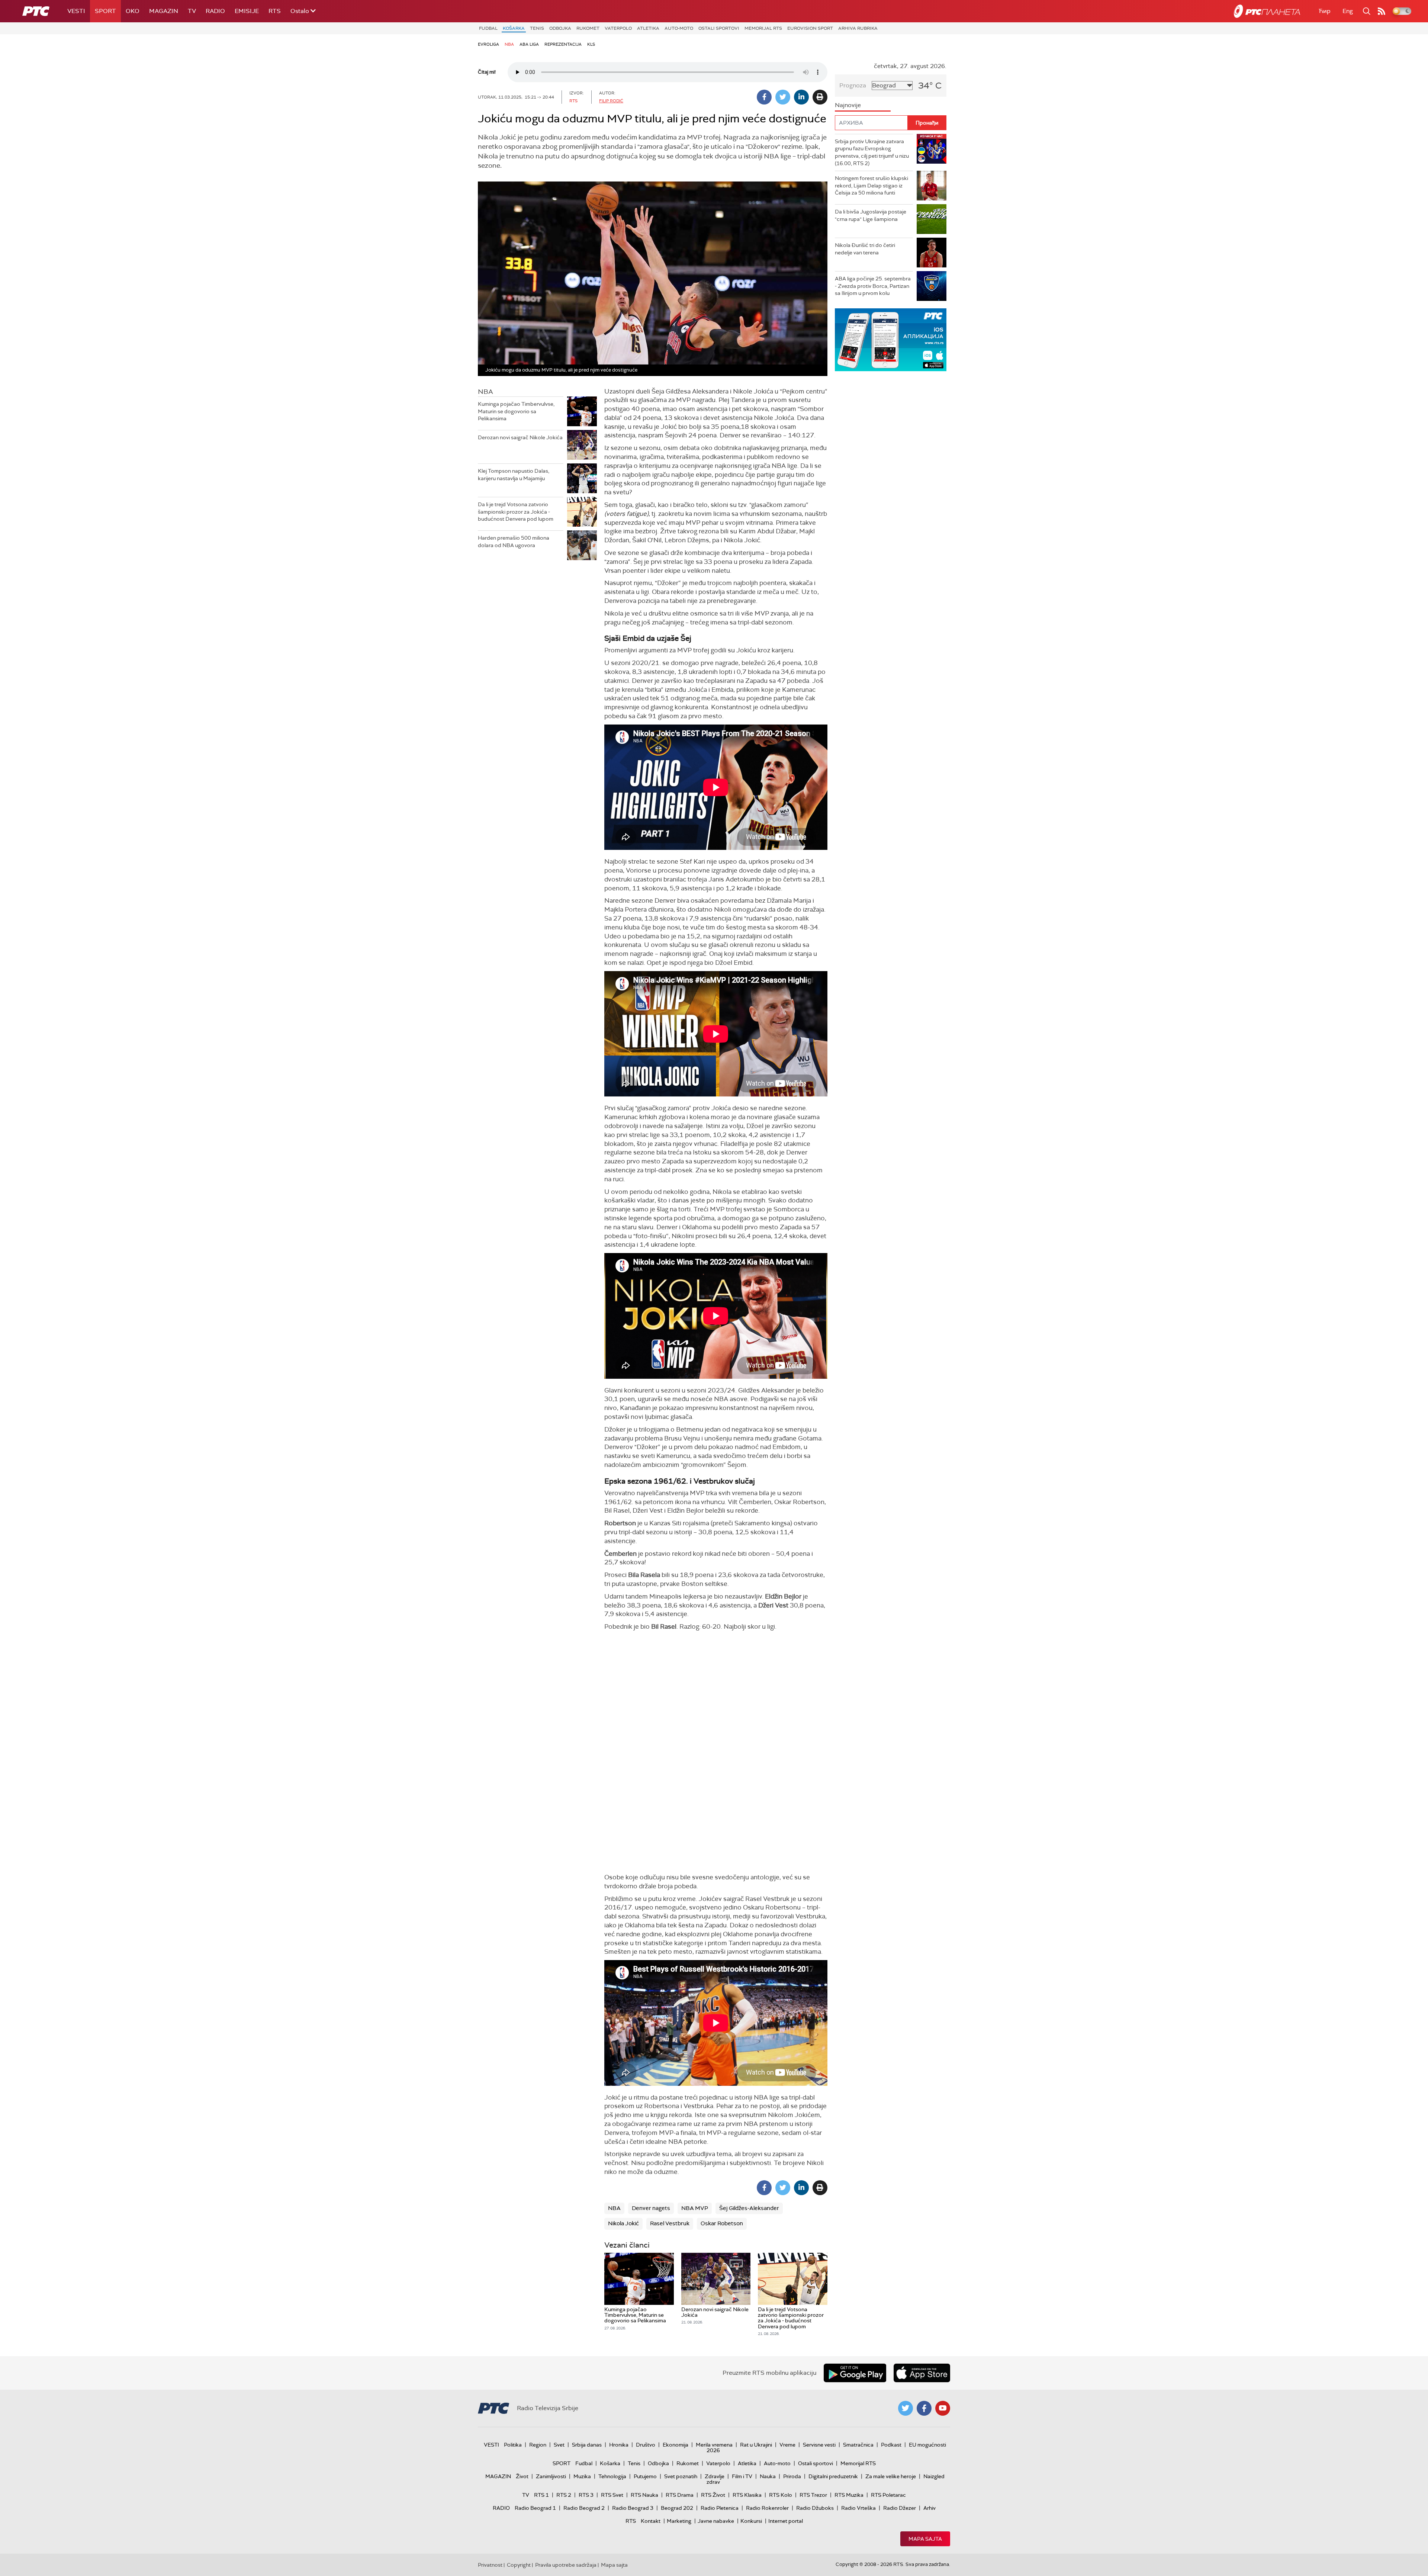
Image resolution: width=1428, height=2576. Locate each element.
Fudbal (488, 28)
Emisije (247, 11)
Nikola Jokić (623, 2223)
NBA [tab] (485, 392)
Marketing (679, 2521)
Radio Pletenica (720, 2508)
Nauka (768, 2476)
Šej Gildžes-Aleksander (749, 2208)
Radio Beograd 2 (584, 2508)
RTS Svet (612, 2495)
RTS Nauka (644, 2495)
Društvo (646, 2445)
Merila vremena (714, 2445)
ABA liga (529, 44)
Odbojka (560, 28)
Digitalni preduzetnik (833, 2476)
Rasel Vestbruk (670, 2223)
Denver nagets (651, 2208)
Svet (559, 2445)
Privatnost (490, 2565)
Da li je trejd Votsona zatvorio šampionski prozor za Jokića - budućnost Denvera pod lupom (516, 512)
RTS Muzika (849, 2495)
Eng (1348, 11)
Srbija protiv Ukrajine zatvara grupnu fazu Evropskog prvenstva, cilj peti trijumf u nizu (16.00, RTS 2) (872, 152)
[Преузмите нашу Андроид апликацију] (855, 2373)
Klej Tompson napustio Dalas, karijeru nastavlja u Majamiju (514, 475)
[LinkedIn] (801, 97)
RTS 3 (586, 2495)
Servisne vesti (819, 2445)
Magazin (164, 11)
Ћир (1325, 11)
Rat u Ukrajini (756, 2445)
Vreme (787, 2445)
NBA (509, 44)
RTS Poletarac (888, 2495)
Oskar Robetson (722, 2223)
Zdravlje (715, 2476)
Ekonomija (676, 2445)
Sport (105, 11)
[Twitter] (783, 97)
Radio (215, 11)
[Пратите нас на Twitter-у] (906, 2408)
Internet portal (786, 2521)
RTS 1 (541, 2495)
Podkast (891, 2445)
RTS (275, 11)
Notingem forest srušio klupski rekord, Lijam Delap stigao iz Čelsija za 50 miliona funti (871, 185)
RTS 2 (564, 2495)
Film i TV (742, 2476)
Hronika (619, 2445)
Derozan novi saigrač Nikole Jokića (520, 437)
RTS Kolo (781, 2495)
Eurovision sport (810, 28)
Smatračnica (858, 2445)
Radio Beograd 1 (535, 2508)
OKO (133, 11)
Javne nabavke (716, 2521)
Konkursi (751, 2521)
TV (192, 11)
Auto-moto (679, 28)
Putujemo (645, 2476)
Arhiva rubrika (858, 28)
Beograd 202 (677, 2508)
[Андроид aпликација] (891, 340)
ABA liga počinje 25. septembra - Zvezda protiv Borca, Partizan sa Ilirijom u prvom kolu (873, 286)
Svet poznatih (681, 2476)
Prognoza (853, 85)
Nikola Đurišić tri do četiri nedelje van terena (865, 249)
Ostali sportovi (719, 28)
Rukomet (588, 28)
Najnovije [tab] (848, 105)
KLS (591, 44)
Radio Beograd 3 (633, 2508)
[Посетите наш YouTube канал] (943, 2408)
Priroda (792, 2476)
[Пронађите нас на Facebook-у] (924, 2408)
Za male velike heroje (891, 2476)
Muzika (582, 2476)
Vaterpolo (618, 28)
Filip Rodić (611, 101)
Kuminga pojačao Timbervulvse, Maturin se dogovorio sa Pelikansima (516, 411)
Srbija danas (587, 2445)
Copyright (519, 2565)
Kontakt (651, 2521)
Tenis (537, 28)
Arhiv (930, 2508)
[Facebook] (764, 97)
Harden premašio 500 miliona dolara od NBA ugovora (514, 542)
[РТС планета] (1267, 11)
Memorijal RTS (763, 28)
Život (522, 2476)
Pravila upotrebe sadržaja (566, 2565)
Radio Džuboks (815, 2508)
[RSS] (1382, 11)
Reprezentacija (563, 44)
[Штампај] (820, 97)
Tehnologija (612, 2476)
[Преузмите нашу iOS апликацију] (922, 2373)
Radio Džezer (900, 2508)
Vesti (76, 11)
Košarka (514, 28)
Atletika (648, 28)
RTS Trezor (813, 2495)
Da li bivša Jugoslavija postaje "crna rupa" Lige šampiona (871, 215)
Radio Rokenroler (767, 2508)
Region (538, 2445)
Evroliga (488, 44)
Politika (513, 2445)
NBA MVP (695, 2208)
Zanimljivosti (551, 2476)
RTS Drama (680, 2495)
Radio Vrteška (858, 2508)
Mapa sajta (925, 2539)
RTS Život (713, 2495)
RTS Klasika (747, 2495)
